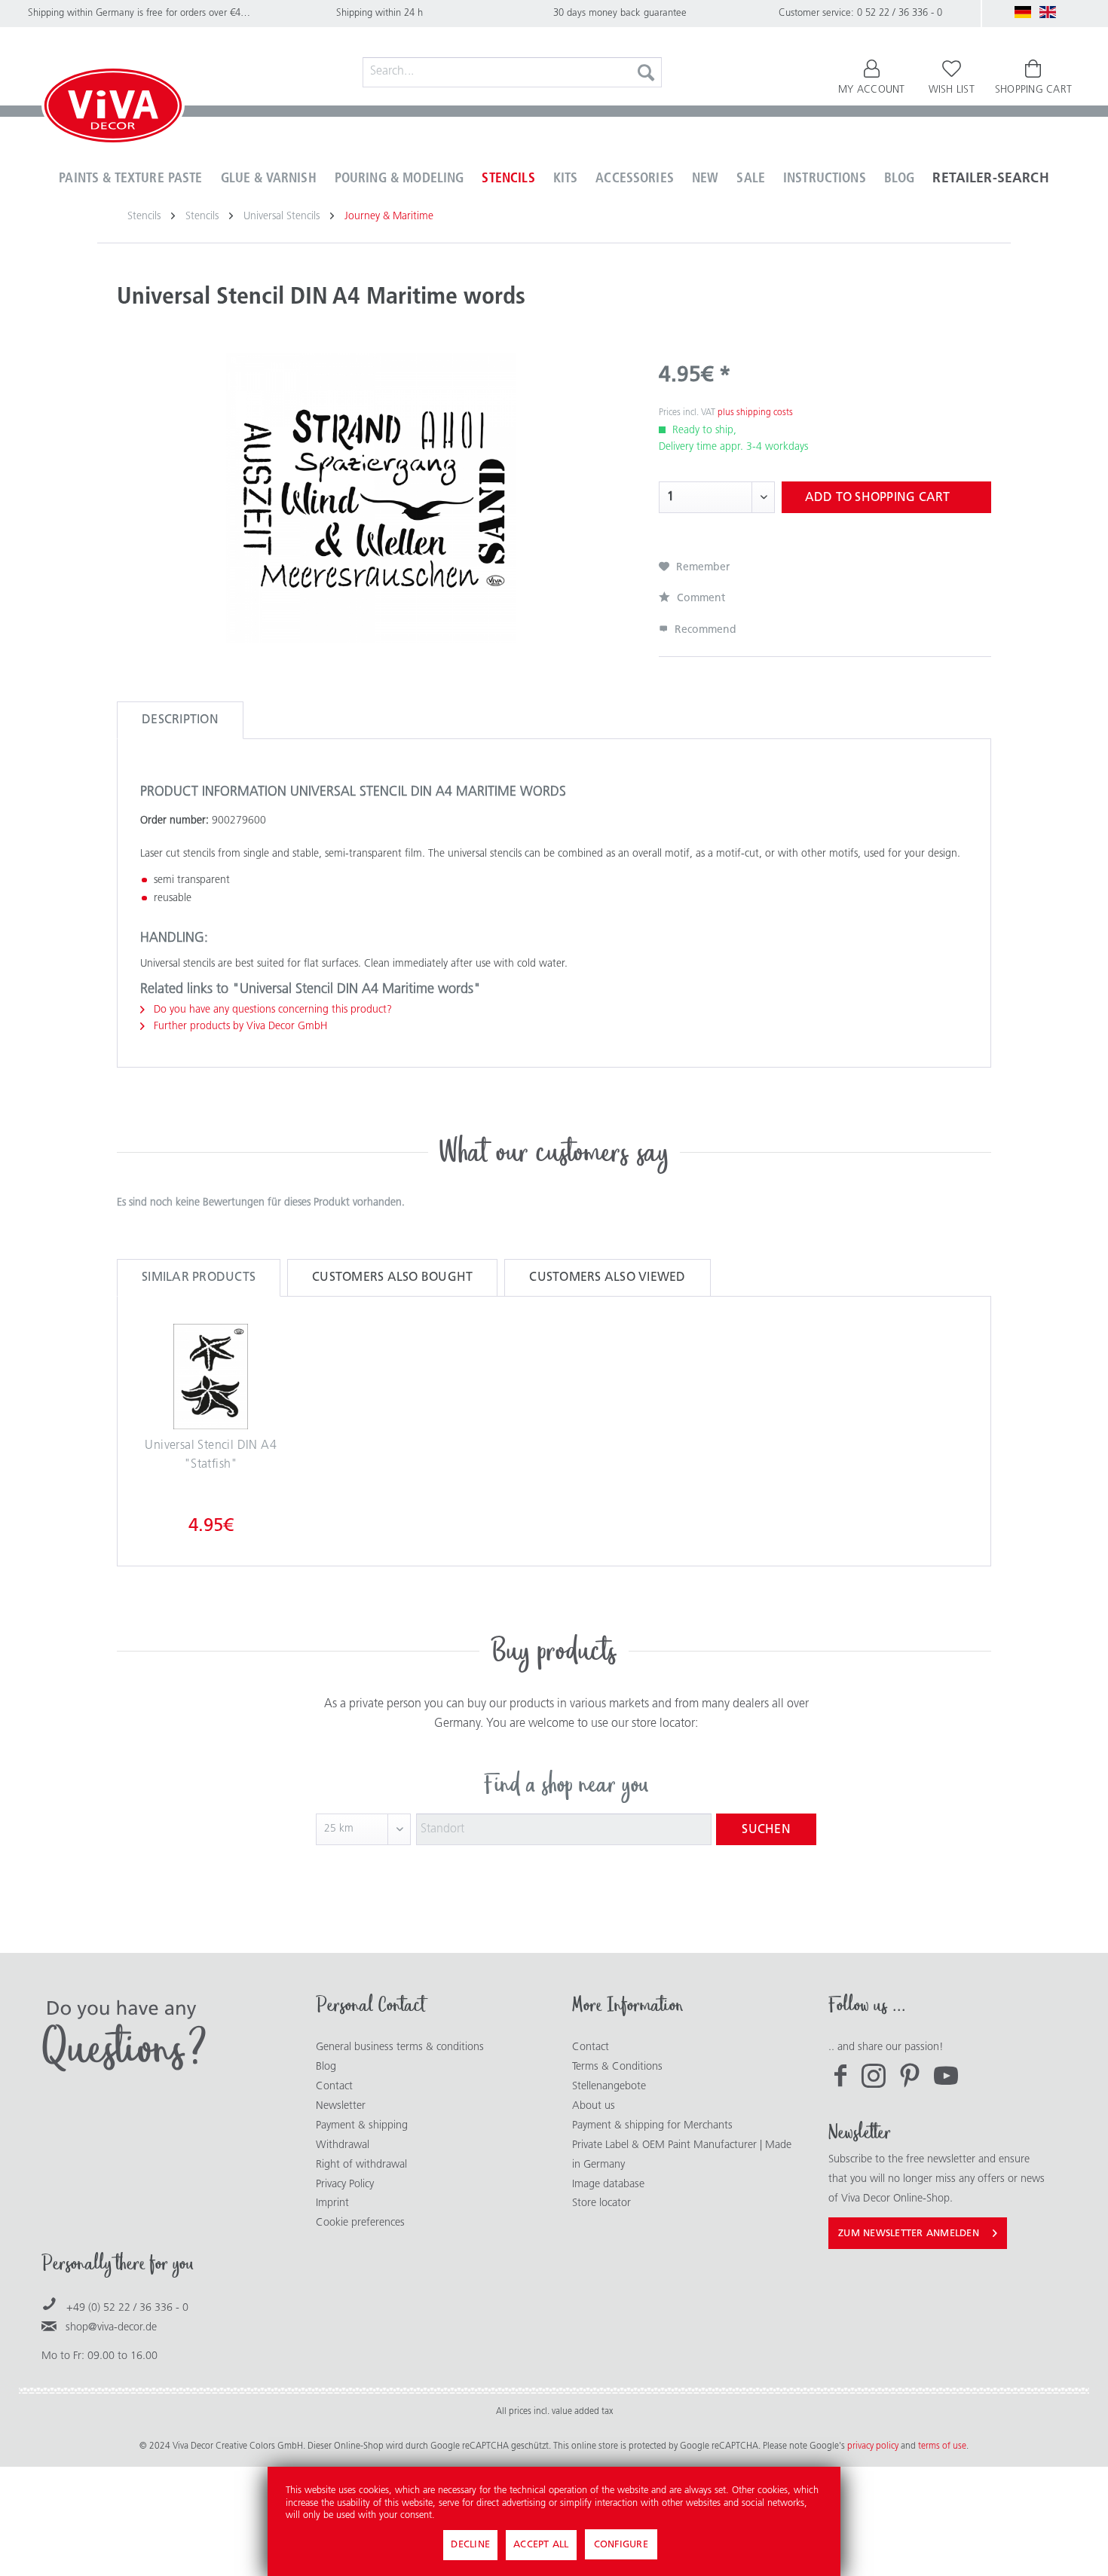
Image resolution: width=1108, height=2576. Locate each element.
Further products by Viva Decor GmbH (239, 1027)
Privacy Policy (345, 2185)
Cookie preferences (360, 2223)
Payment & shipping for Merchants (652, 2126)
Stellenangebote (609, 2087)
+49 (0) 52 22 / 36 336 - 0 (127, 2308)
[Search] (646, 72)
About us (594, 2106)
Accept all (541, 2545)
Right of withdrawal (361, 2165)
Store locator (601, 2203)
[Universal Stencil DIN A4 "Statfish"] (211, 1377)
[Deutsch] (1023, 12)
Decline (470, 2545)
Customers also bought (392, 1278)
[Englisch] (1048, 12)
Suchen (766, 1830)
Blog (326, 2067)
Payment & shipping (362, 2126)
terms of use (942, 2446)
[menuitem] (513, 72)
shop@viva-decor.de (111, 2328)
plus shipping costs (755, 413)
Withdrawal (343, 2145)
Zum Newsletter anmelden (909, 2234)
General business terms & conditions (400, 2047)
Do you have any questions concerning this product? (271, 1010)
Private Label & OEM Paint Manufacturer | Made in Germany (682, 2155)
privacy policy (874, 2446)
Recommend (704, 630)
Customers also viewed (607, 1278)
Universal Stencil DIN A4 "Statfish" (211, 1456)
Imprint (332, 2203)
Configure (621, 2545)
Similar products (199, 1278)
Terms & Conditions (617, 2067)
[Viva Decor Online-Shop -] (113, 108)
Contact (334, 2087)
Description (180, 720)
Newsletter (341, 2106)
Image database (608, 2185)
